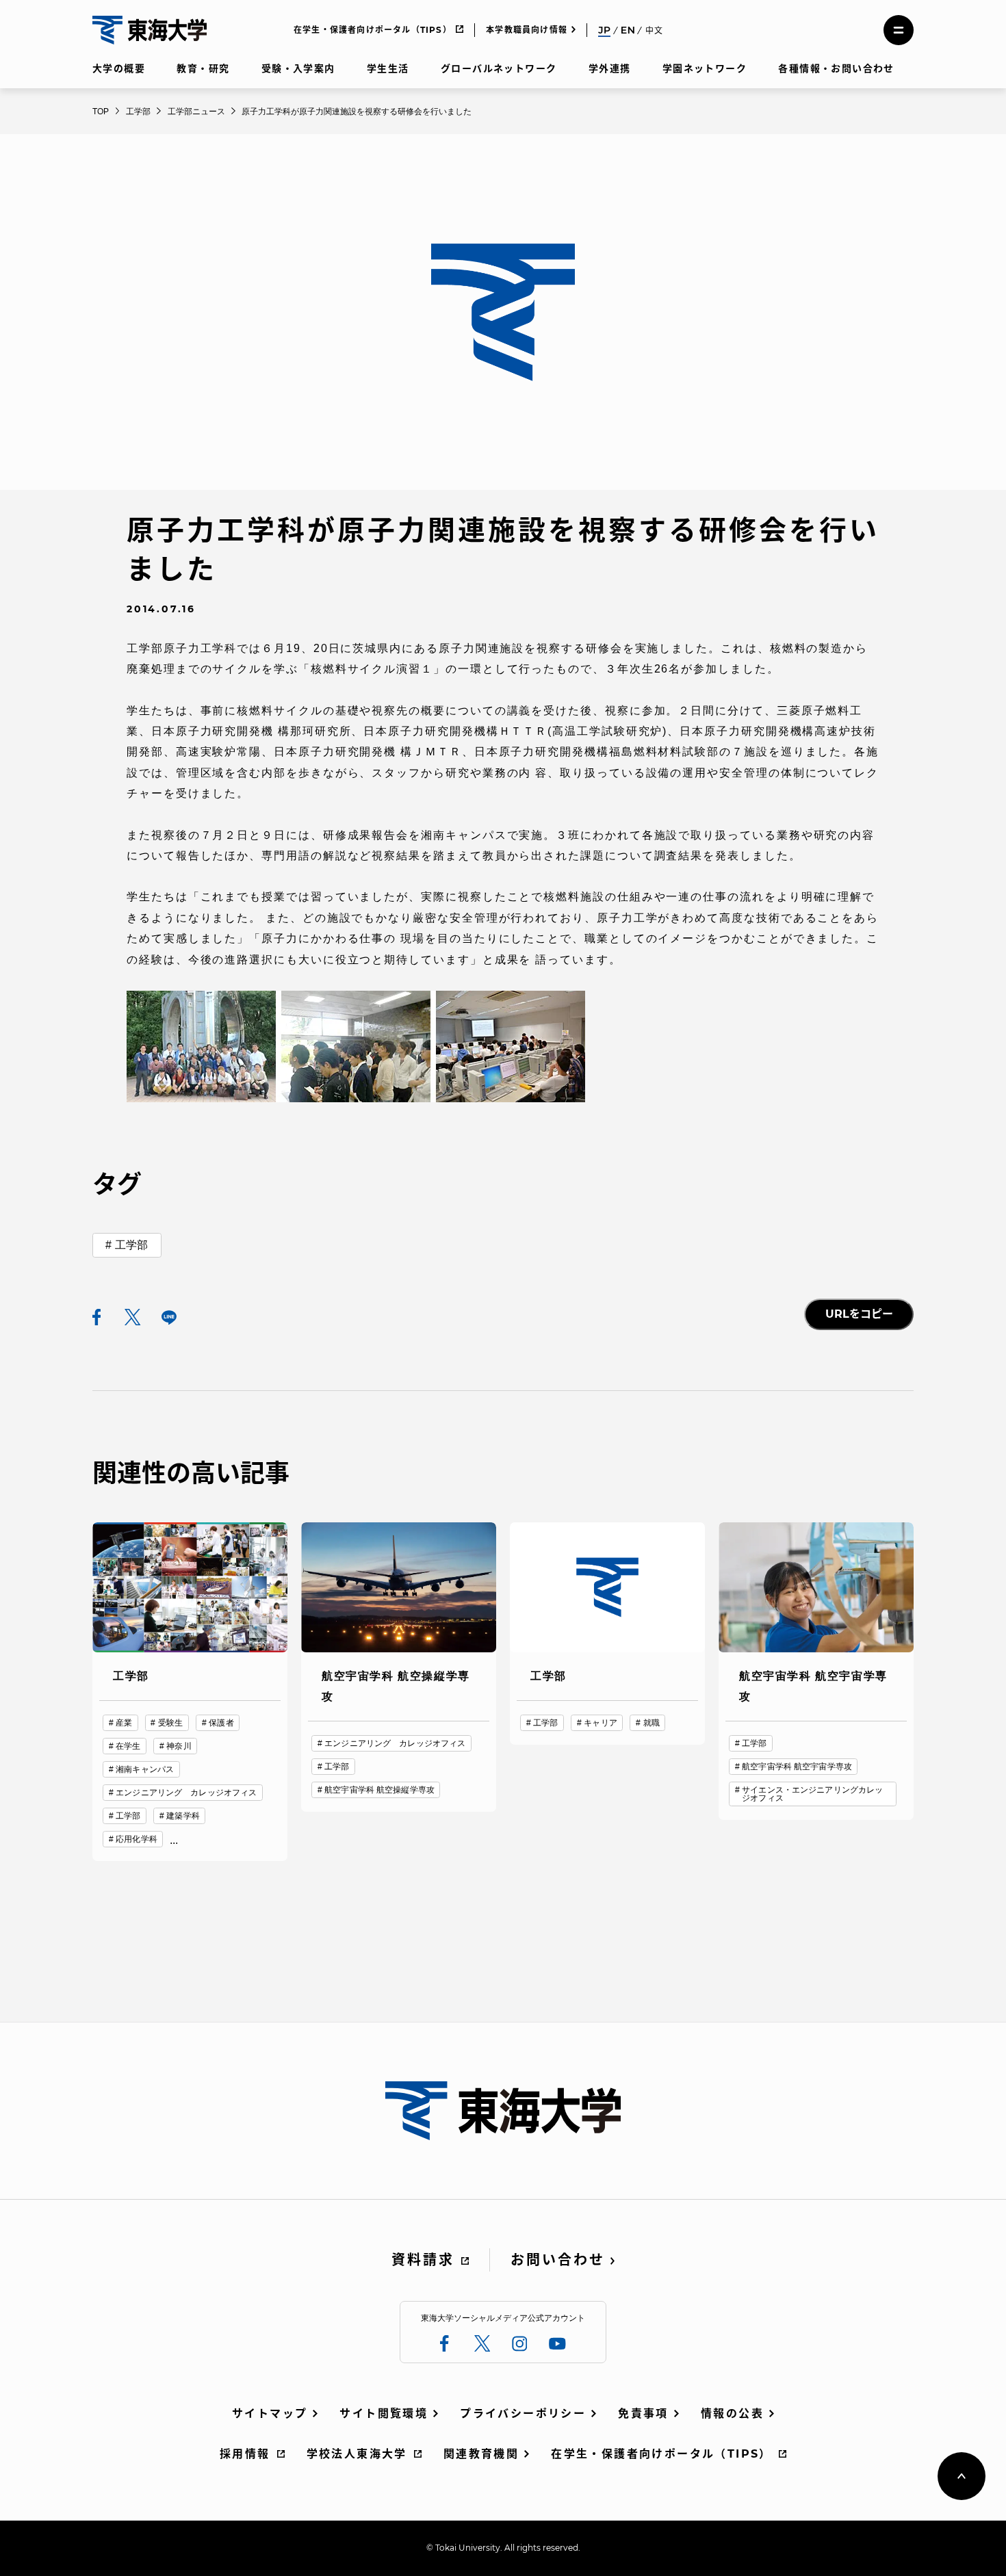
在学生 (128, 1746)
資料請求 (423, 2260)
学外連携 (610, 68)
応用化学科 (137, 1839)
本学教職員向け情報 (527, 30)
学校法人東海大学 (357, 2454)
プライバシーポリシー (523, 2414)
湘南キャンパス (145, 1769)
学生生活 (388, 68)
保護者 (221, 1723)
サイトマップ (270, 2414)
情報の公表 (732, 2414)
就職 (652, 1723)
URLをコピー (859, 1314)
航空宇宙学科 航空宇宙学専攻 (797, 1767)
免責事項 (643, 2414)
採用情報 (245, 2454)
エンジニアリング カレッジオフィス (186, 1793)
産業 (124, 1723)
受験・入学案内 (298, 68)
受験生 (170, 1723)
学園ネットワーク (705, 68)
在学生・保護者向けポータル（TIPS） (373, 30)
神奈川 (179, 1746)
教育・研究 (203, 68)
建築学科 (183, 1816)
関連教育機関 (481, 2454)
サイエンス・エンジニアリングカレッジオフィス (812, 1794)
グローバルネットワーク (499, 68)
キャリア (600, 1723)
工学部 (131, 1245)
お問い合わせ (558, 2260)
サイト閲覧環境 (384, 2414)
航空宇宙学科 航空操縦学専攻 (379, 1790)
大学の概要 (119, 68)
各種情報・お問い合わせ (836, 68)
